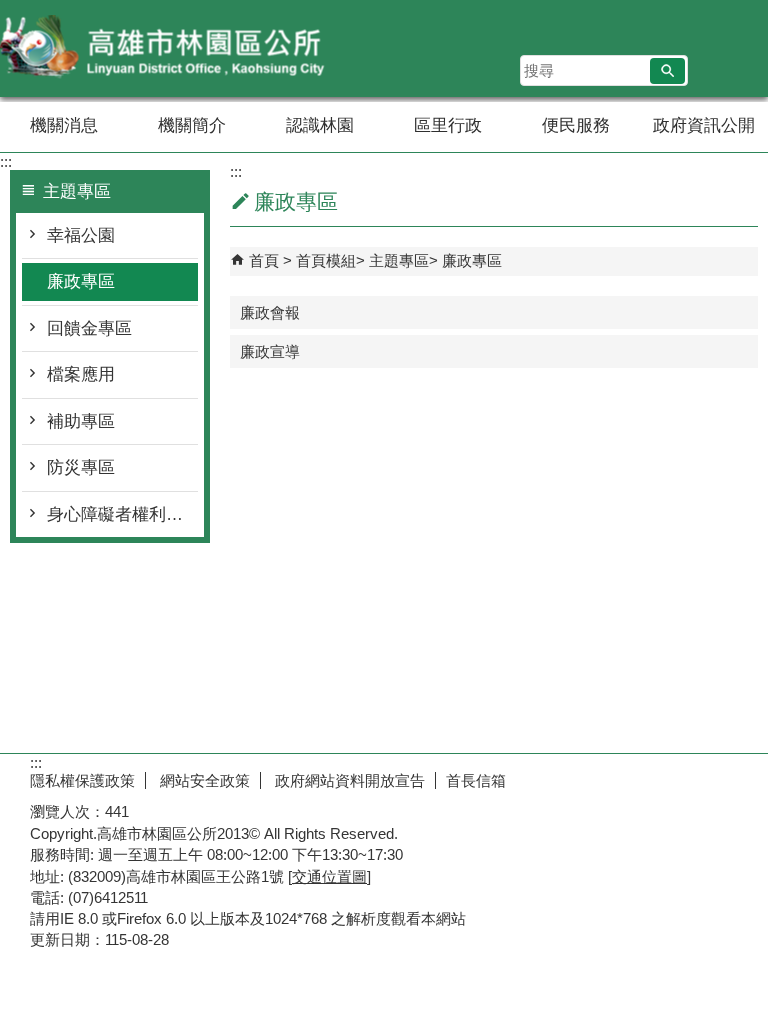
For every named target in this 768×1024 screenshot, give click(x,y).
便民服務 (576, 125)
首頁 (264, 260)
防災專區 (81, 467)
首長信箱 (476, 780)
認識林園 (320, 125)
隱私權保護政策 (82, 780)
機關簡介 (192, 125)
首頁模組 (326, 260)
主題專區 (399, 260)
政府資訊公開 (704, 125)
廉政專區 (81, 281)
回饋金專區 (89, 328)
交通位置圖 (329, 876)
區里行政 (448, 125)
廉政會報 (270, 312)
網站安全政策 (203, 780)
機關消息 (64, 125)
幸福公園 (81, 235)
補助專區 (81, 421)
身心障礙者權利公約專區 (122, 514)
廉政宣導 (270, 351)
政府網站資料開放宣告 (348, 780)
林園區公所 (169, 48)
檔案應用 (81, 374)
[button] (667, 71)
